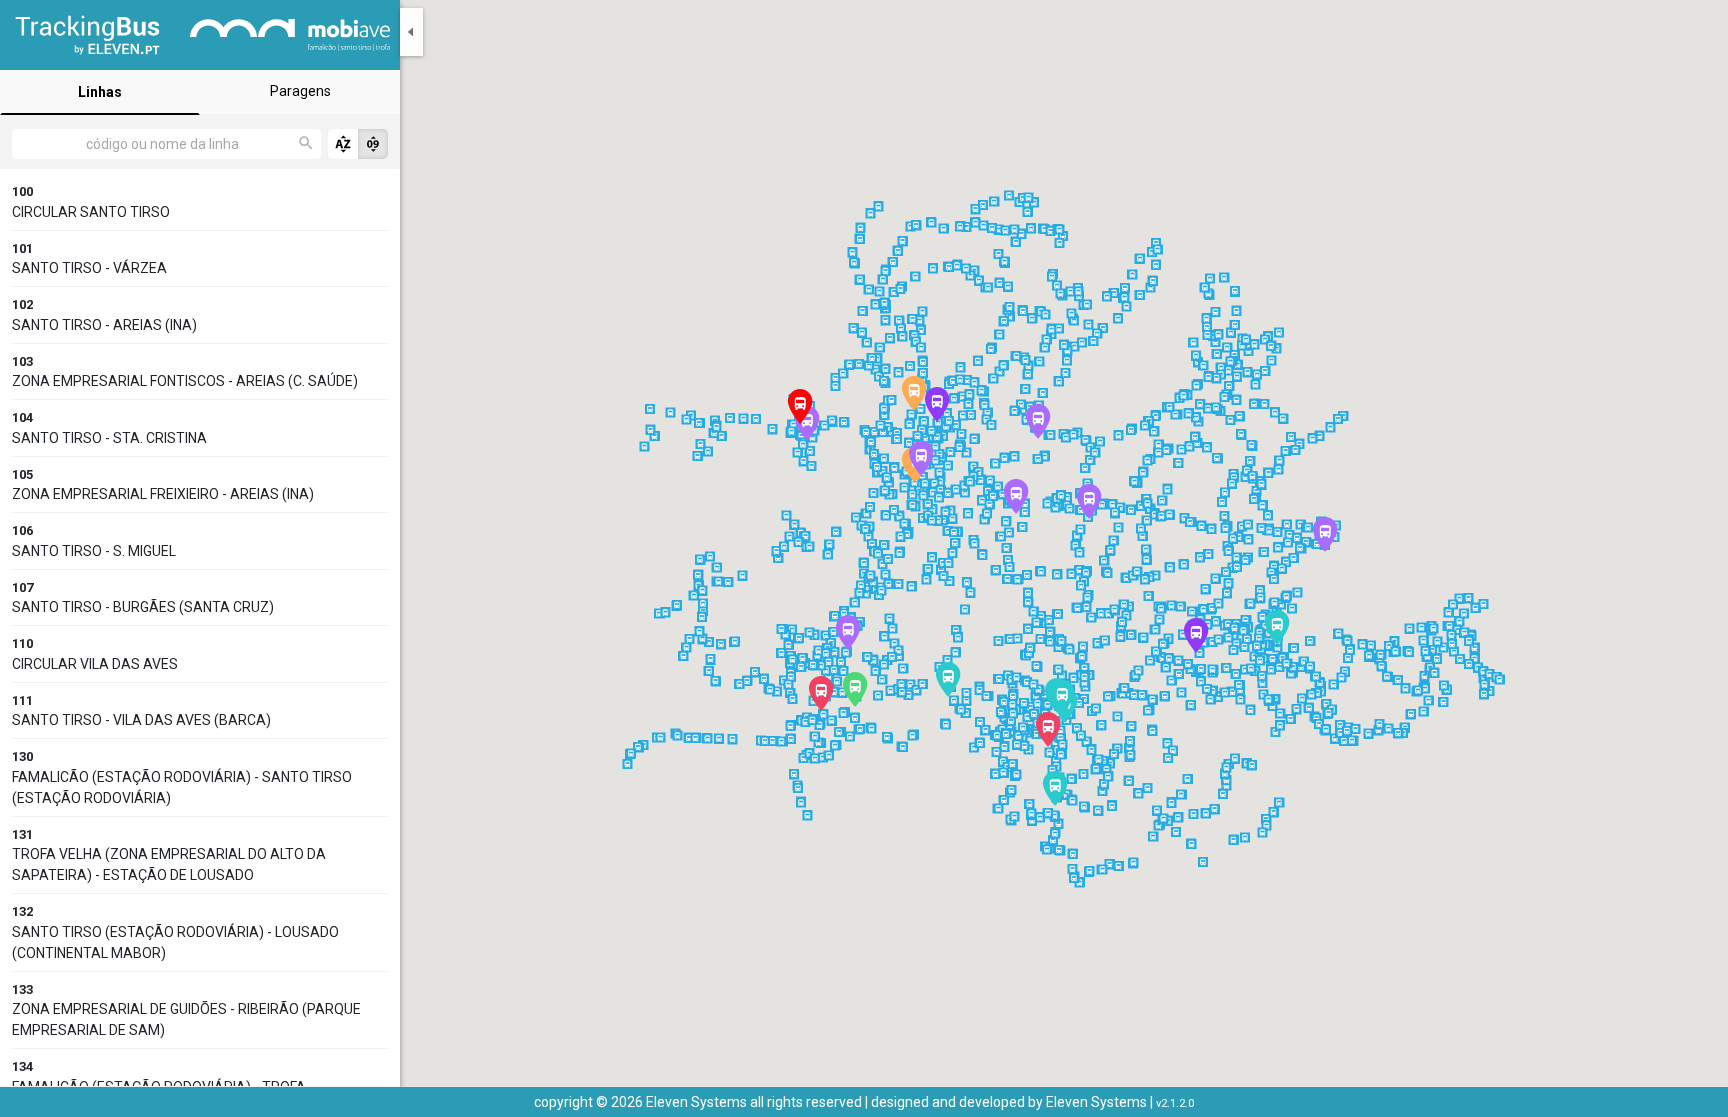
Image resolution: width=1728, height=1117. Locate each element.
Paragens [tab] (300, 91)
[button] (854, 689)
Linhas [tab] (100, 92)
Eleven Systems (1096, 1102)
